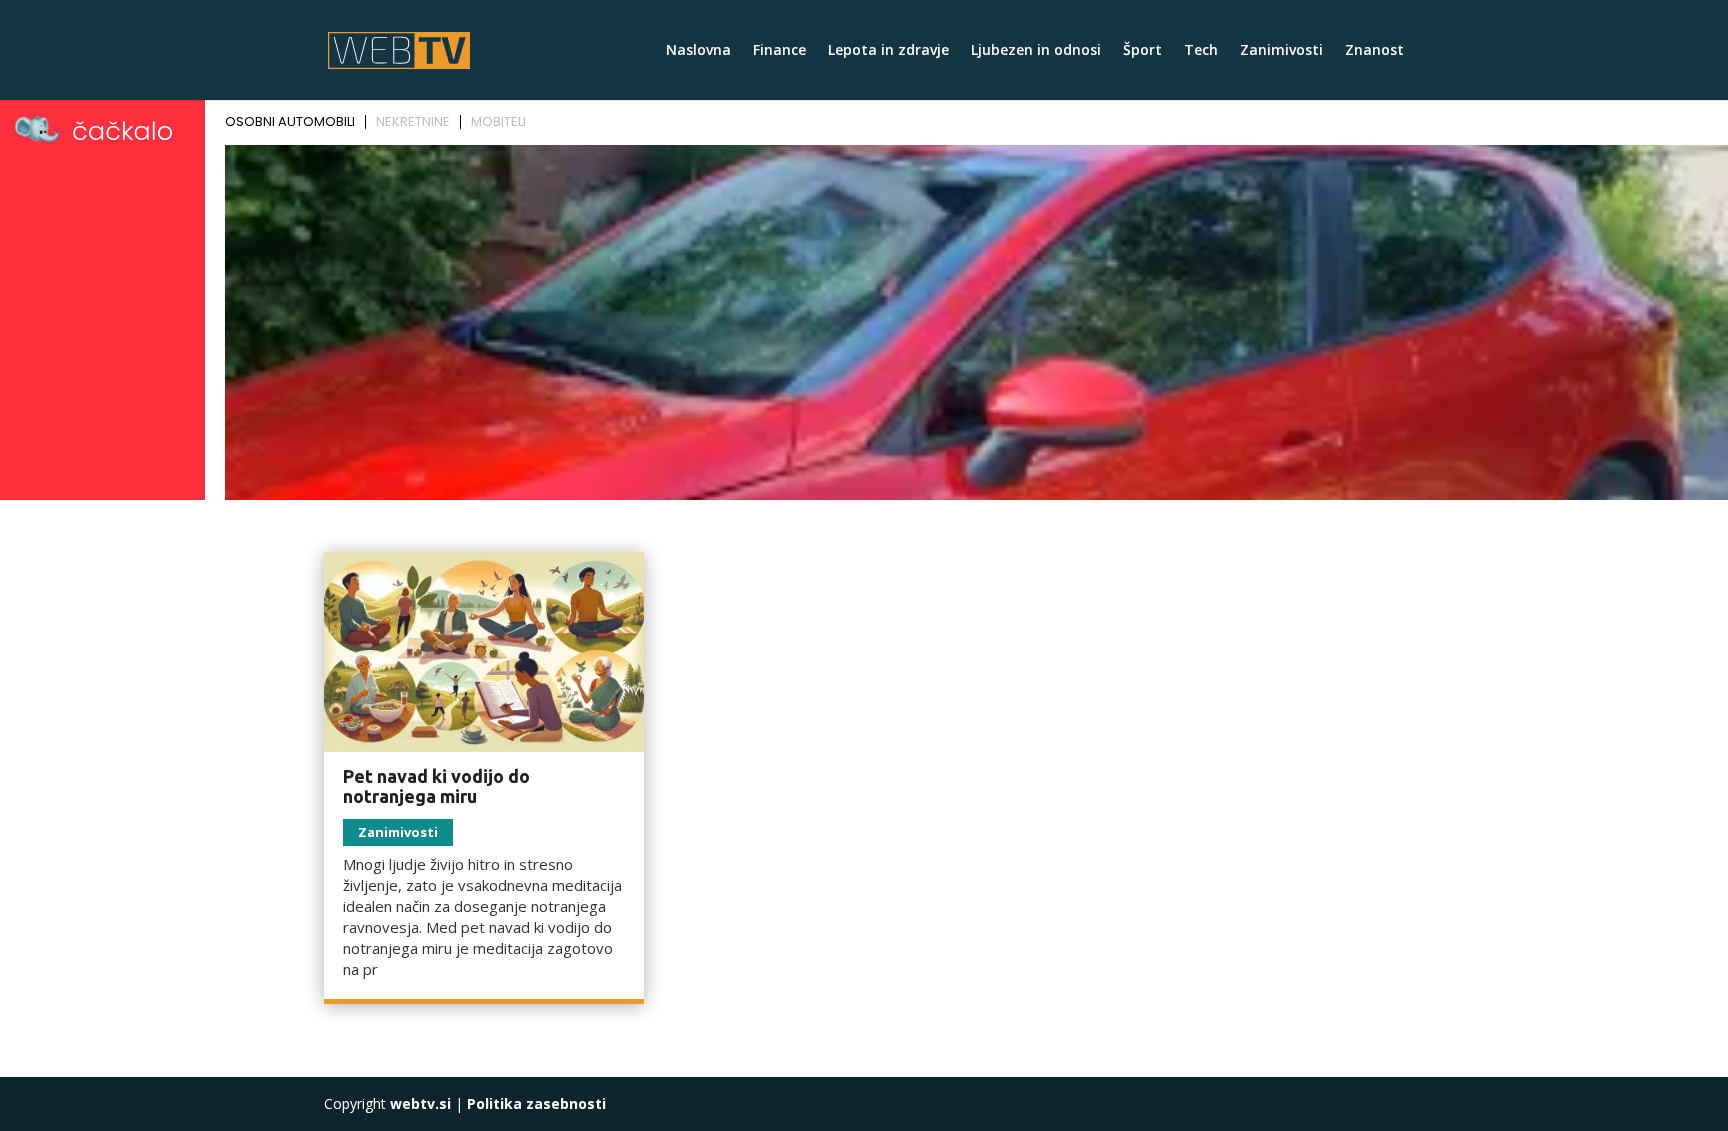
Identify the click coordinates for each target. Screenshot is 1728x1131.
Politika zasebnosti (536, 1103)
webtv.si (420, 1103)
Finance (779, 51)
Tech (1201, 51)
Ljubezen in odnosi (1036, 51)
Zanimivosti (1281, 51)
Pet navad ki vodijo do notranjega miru (436, 786)
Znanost (1374, 51)
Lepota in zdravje (888, 51)
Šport (1142, 51)
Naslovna (698, 51)
